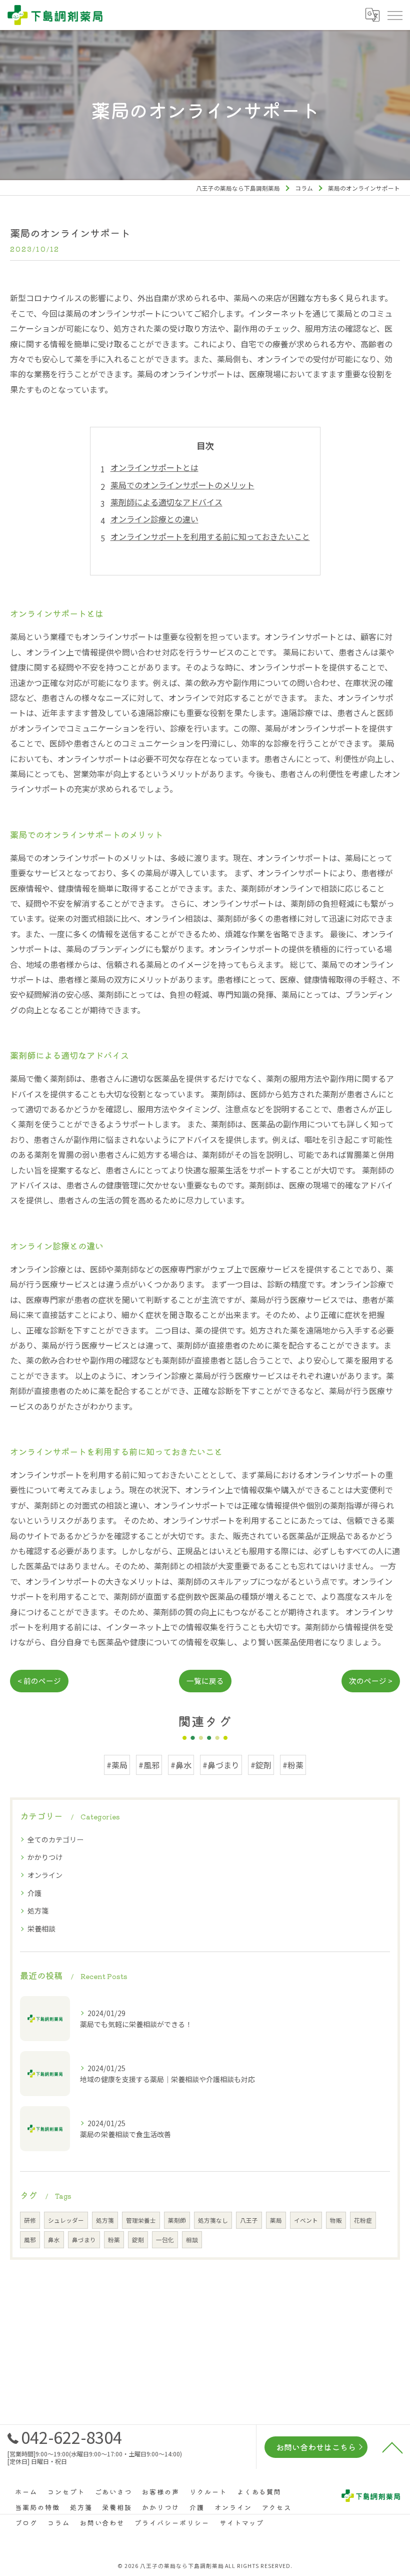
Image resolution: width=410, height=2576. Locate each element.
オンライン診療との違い (154, 519)
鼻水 (54, 2240)
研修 (30, 2220)
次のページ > (371, 1681)
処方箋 (38, 1910)
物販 (336, 2220)
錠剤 (138, 2240)
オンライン (45, 1875)
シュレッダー (66, 2220)
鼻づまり (84, 2240)
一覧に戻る (205, 1681)
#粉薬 (293, 1765)
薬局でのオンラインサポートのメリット (182, 485)
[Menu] (394, 15)
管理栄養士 (141, 2220)
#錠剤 (261, 1765)
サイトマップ (242, 2523)
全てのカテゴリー (55, 1839)
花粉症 (363, 2220)
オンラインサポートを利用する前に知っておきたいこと (210, 536)
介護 (34, 1893)
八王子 (249, 2220)
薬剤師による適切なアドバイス (166, 502)
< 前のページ (39, 1681)
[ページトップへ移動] (392, 2447)
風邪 (30, 2240)
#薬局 (117, 1765)
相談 (192, 2240)
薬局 (276, 2220)
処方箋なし (213, 2220)
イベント (306, 2220)
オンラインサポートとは (154, 467)
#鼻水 (181, 1765)
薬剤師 (177, 2220)
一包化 (165, 2240)
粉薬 (114, 2240)
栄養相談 (41, 1928)
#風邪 (149, 1765)
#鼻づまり (221, 1765)
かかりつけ (45, 1857)
